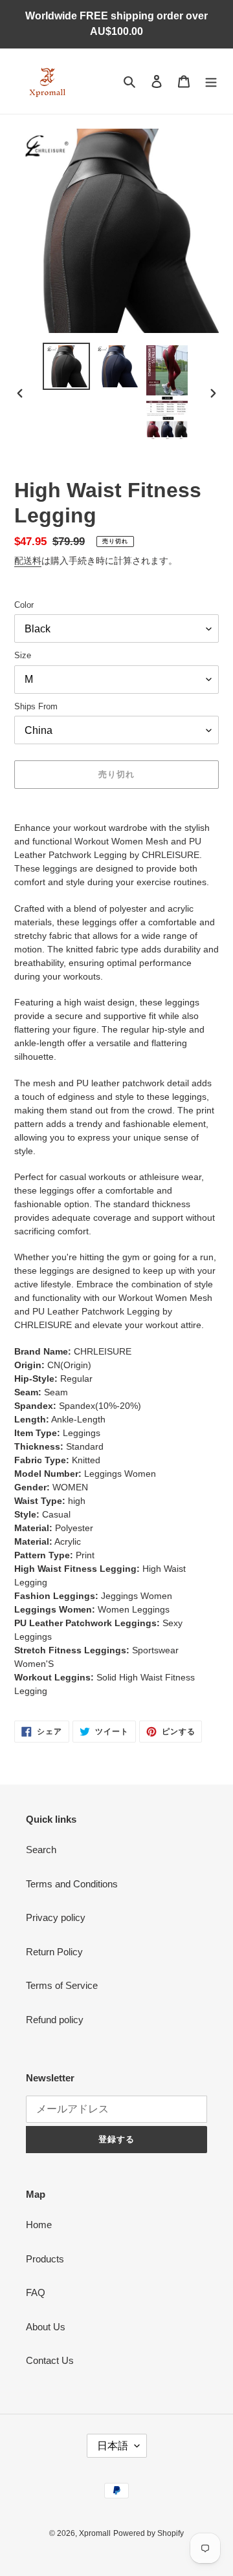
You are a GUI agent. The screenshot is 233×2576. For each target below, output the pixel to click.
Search (41, 1850)
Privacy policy (56, 1917)
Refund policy (55, 2020)
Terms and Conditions (72, 1884)
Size (23, 655)
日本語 (113, 2446)
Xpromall (95, 2533)
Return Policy (54, 1952)
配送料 (28, 561)
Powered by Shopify (149, 2533)
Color (24, 605)
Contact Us (50, 2360)
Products (45, 2259)
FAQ (36, 2292)
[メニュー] (211, 81)
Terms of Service (62, 1985)
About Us (46, 2327)
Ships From (36, 706)
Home (39, 2225)
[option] (66, 366)
